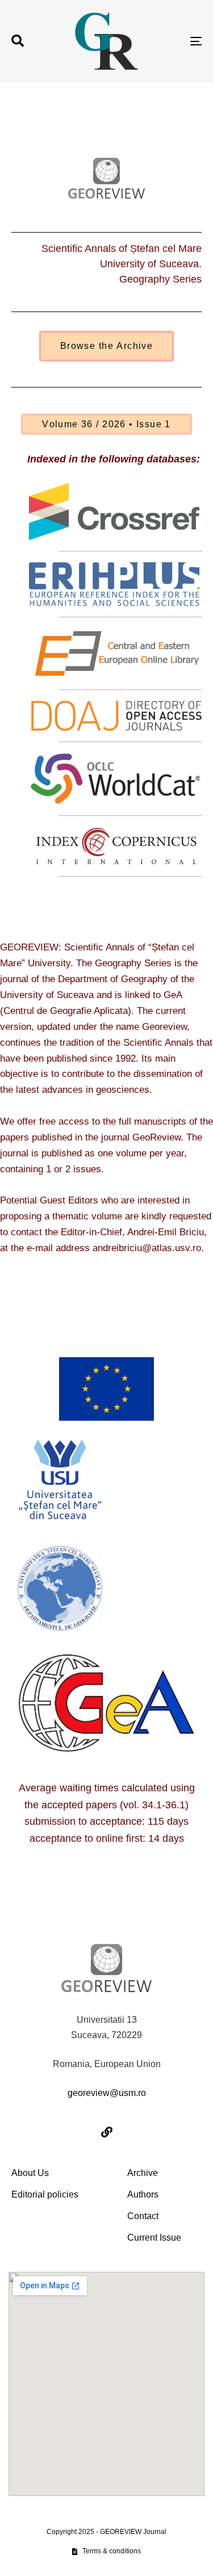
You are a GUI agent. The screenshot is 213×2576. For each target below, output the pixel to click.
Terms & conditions (112, 2551)
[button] (18, 41)
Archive (143, 2173)
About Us (30, 2173)
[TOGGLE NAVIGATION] (170, 41)
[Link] (107, 2132)
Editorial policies (45, 2194)
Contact (143, 2216)
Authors (143, 2194)
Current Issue (154, 2238)
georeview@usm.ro (107, 2093)
